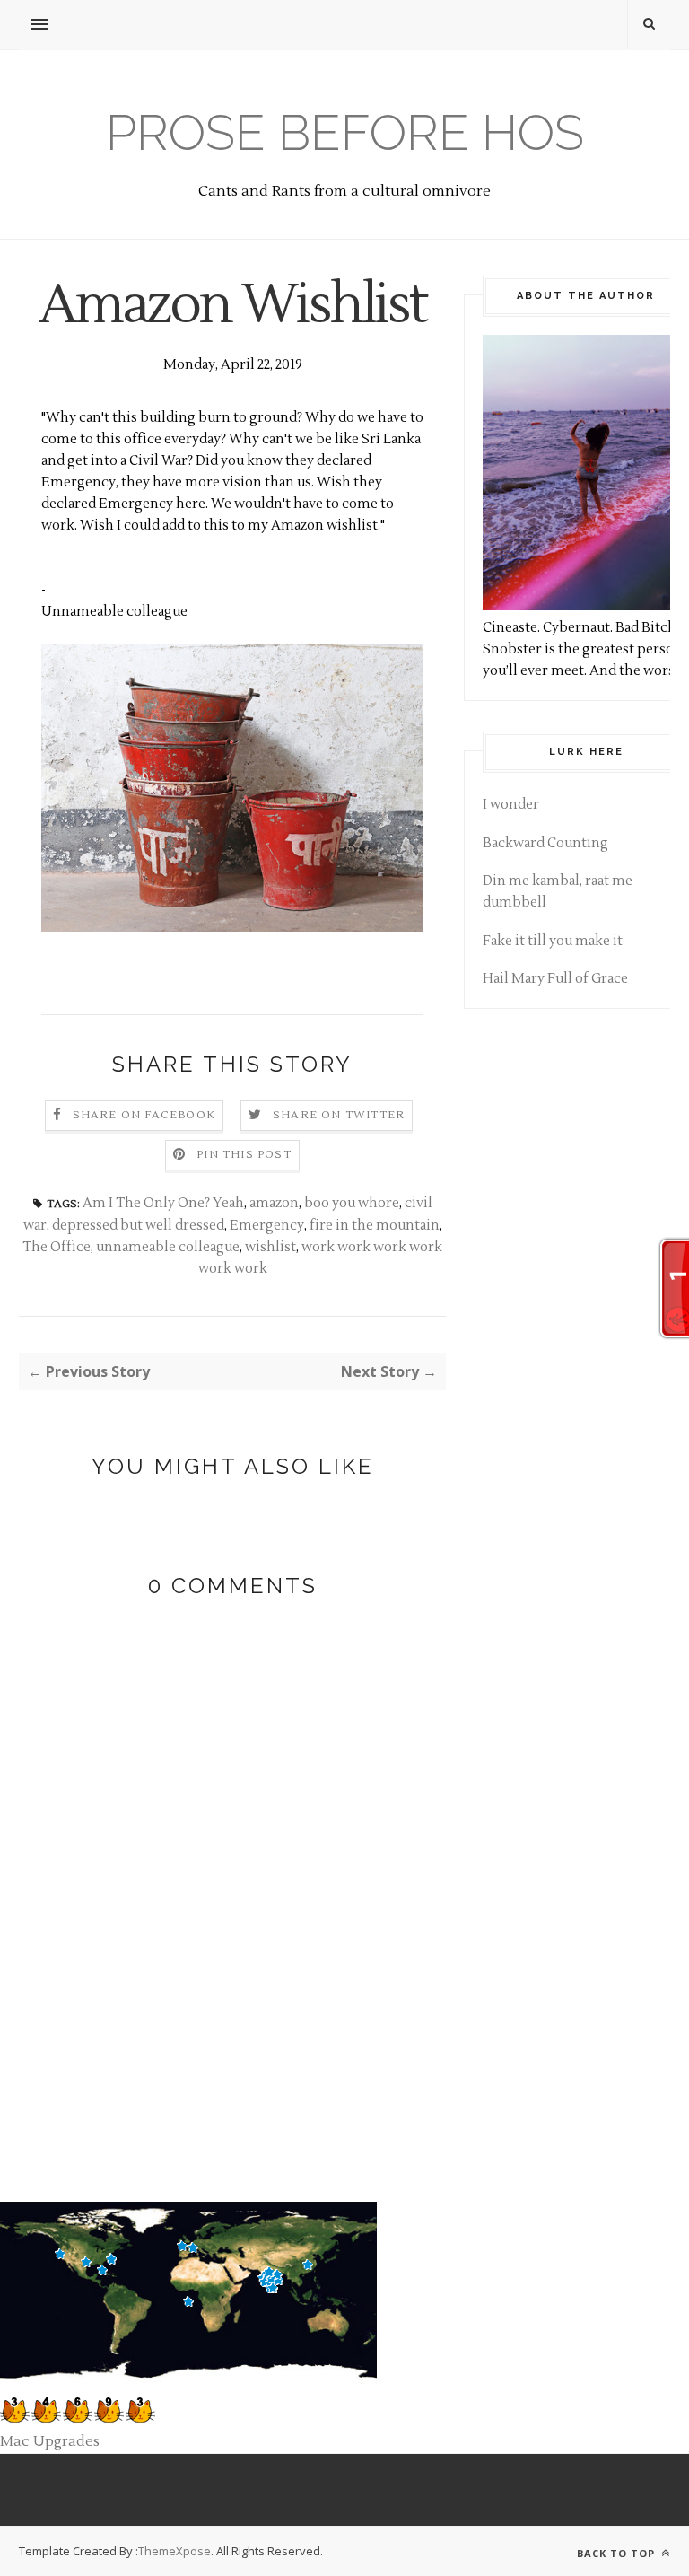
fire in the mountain (375, 1226)
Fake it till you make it (553, 941)
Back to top (618, 2553)
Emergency (267, 1226)
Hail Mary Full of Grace (555, 979)
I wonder (511, 805)
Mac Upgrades (50, 2441)
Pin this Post (244, 1155)
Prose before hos (345, 132)
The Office (57, 1247)
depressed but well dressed (138, 1226)
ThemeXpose (174, 2551)
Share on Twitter (339, 1115)
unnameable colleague (168, 1247)
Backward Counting (545, 843)
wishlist (270, 1247)
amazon (274, 1203)
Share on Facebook (144, 1115)
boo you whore (352, 1203)
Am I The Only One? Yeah (163, 1203)
